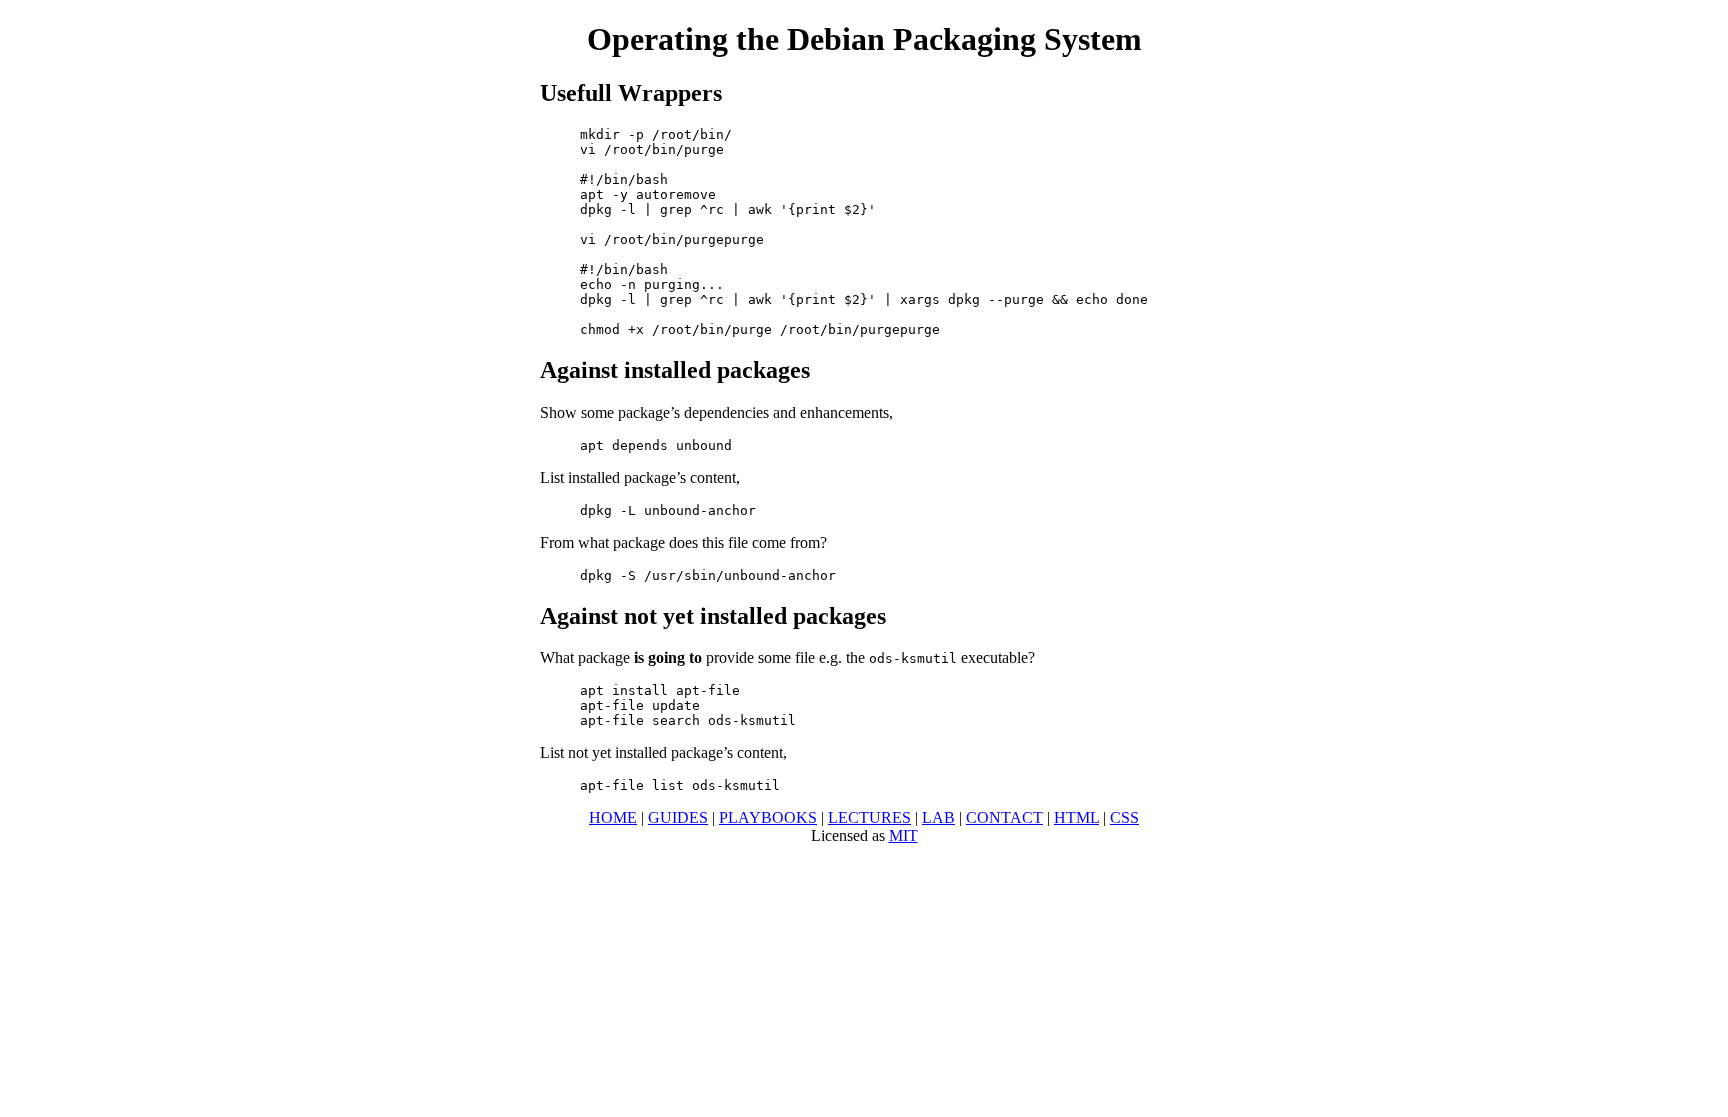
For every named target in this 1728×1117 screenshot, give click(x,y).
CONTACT (1004, 817)
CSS (1124, 817)
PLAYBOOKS (768, 817)
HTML (1076, 817)
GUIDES (678, 817)
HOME (613, 817)
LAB (938, 817)
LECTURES (869, 817)
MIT (903, 835)
